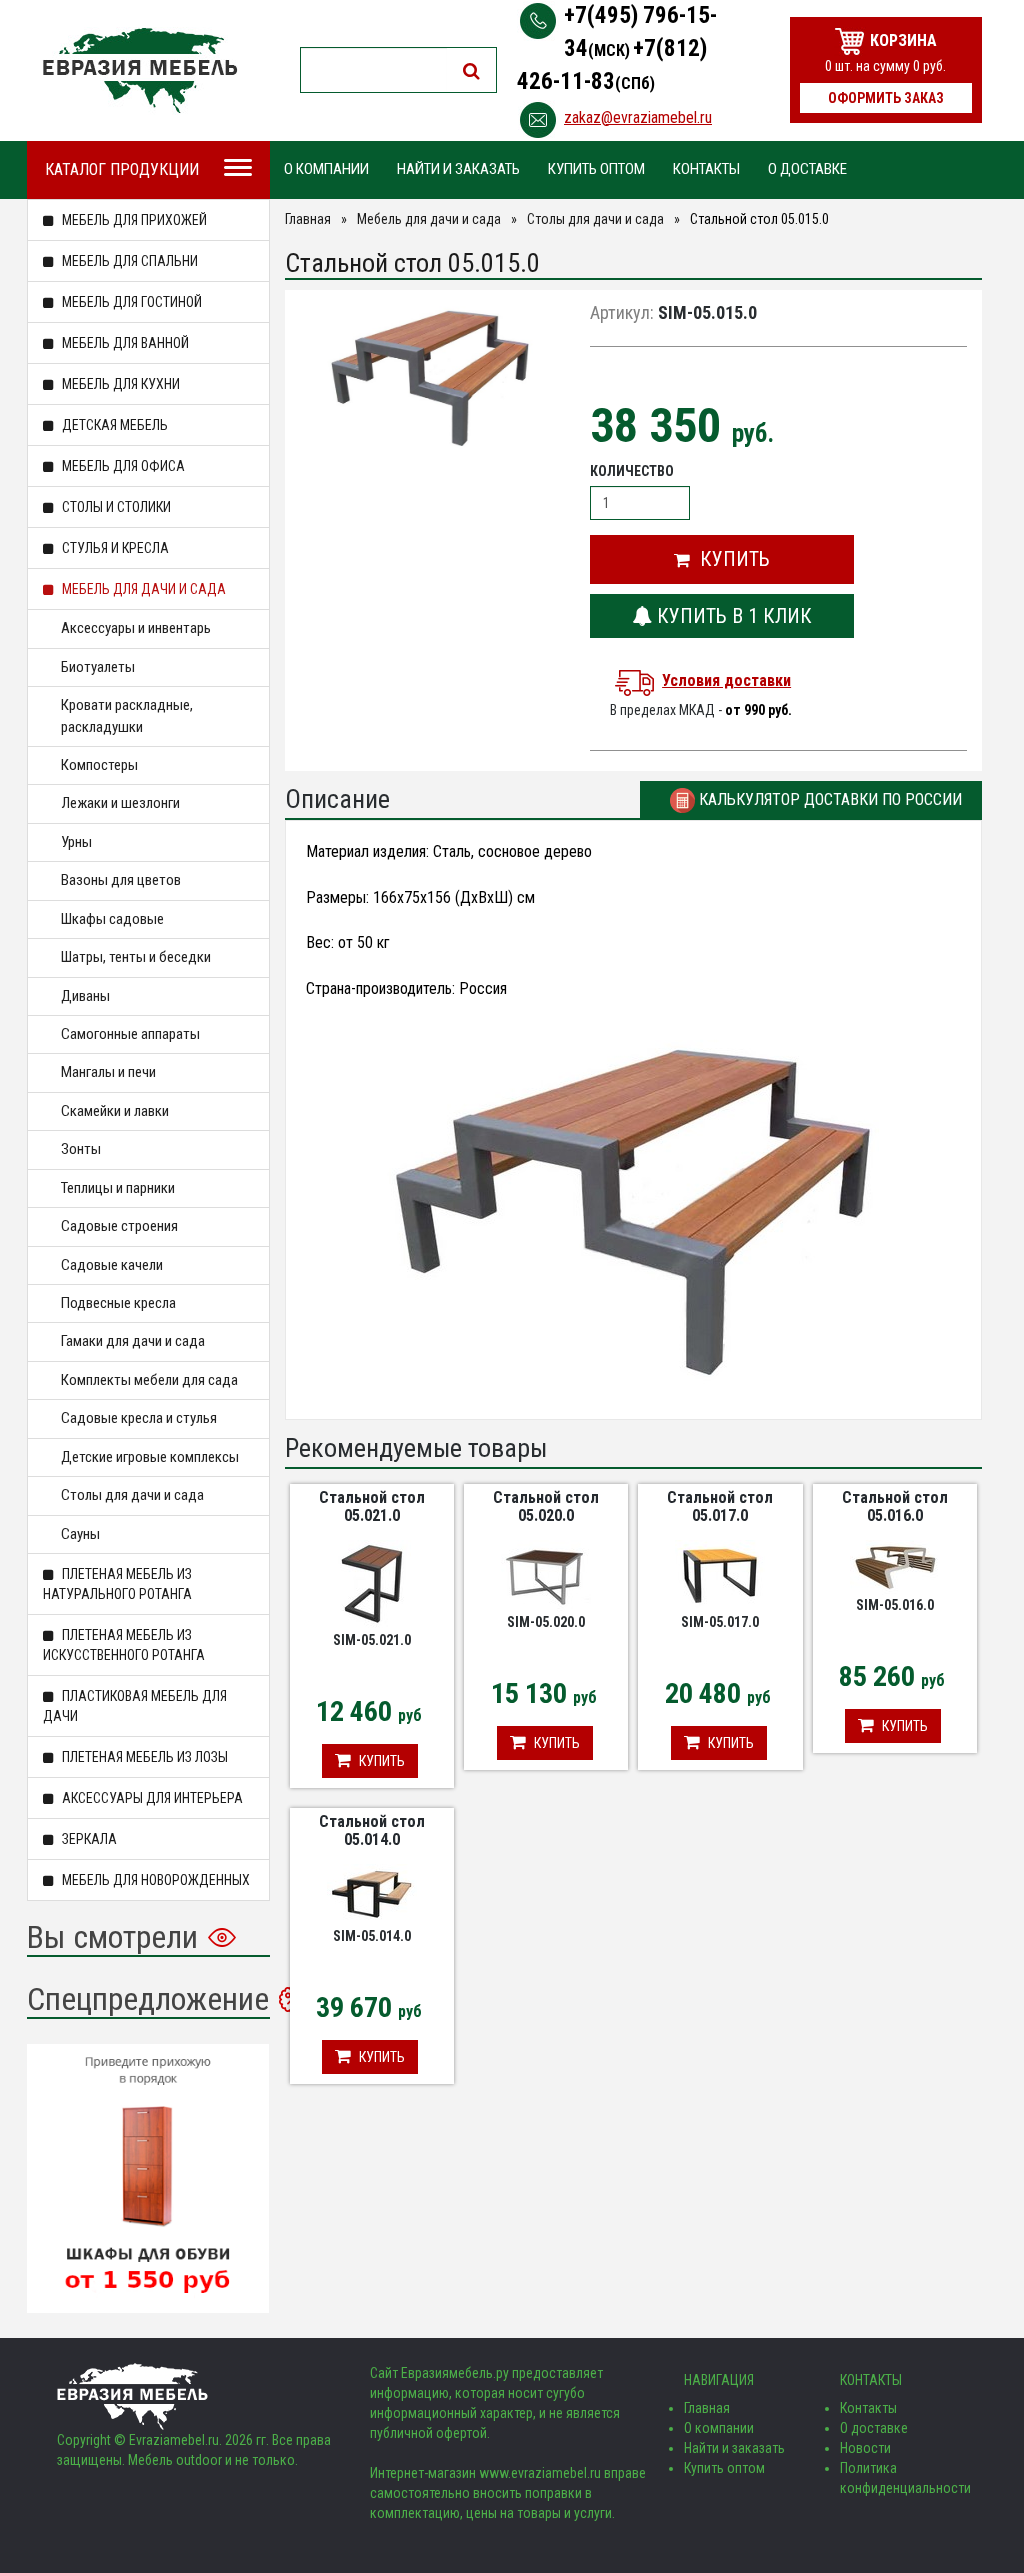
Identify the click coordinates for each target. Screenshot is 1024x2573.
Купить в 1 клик (732, 616)
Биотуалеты (98, 667)
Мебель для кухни (119, 384)
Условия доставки (726, 680)
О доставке (807, 169)
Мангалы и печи (108, 1072)
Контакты (706, 169)
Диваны (85, 996)
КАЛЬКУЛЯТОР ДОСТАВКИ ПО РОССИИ (828, 799)
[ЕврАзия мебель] (140, 70)
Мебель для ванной (124, 343)
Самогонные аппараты (130, 1034)
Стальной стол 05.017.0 (720, 1506)
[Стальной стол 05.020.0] (546, 1575)
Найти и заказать (458, 169)
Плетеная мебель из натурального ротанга (117, 1584)
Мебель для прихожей (133, 220)
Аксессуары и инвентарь (136, 628)
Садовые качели (112, 1265)
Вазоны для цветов (121, 880)
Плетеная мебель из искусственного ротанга (124, 1645)
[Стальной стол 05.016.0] (895, 1566)
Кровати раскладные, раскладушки (127, 715)
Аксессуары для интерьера (151, 1798)
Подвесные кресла (118, 1303)
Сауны (80, 1534)
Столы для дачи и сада (132, 1495)
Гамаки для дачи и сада (133, 1341)
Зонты (81, 1149)
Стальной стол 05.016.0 (895, 1506)
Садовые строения (119, 1226)
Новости (865, 2448)
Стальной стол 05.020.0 (546, 1506)
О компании (326, 169)
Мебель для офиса (122, 466)
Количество (632, 471)
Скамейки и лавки (115, 1111)
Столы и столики (115, 507)
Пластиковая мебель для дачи (135, 1706)
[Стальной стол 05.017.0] (720, 1575)
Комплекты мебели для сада (149, 1380)
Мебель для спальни (128, 261)
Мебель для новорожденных (154, 1880)
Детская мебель (113, 425)
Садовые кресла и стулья (139, 1418)
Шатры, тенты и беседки (136, 957)
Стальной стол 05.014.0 (372, 1830)
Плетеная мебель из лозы (143, 1757)
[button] (722, 559)
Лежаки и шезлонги (120, 803)
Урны (76, 842)
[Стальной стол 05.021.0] (371, 1584)
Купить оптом (596, 169)
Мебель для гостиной (130, 302)
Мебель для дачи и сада (142, 589)
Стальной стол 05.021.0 (372, 1506)
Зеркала (88, 1839)
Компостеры (99, 765)
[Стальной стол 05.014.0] (372, 1894)
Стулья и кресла (114, 548)
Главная (308, 219)
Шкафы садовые (112, 919)
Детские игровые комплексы (150, 1457)
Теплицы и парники (118, 1188)
